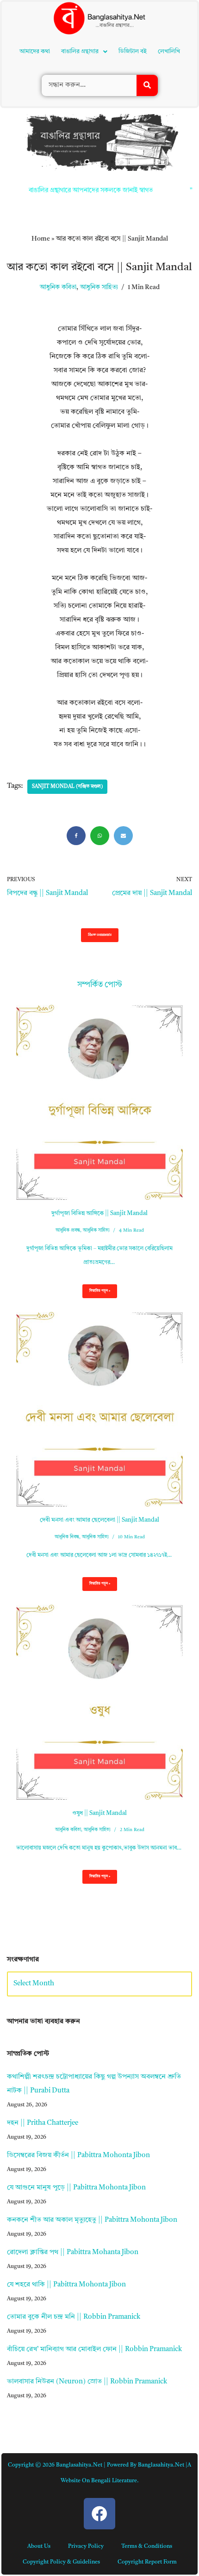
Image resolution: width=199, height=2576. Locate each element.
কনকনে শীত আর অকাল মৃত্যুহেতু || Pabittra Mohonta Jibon (92, 2092)
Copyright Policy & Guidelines (61, 2434)
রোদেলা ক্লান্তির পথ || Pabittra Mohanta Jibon (73, 2125)
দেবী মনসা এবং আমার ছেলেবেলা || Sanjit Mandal (99, 1392)
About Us (39, 2419)
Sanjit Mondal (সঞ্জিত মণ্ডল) (67, 659)
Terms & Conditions (147, 2419)
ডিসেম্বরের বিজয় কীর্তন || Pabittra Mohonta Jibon (78, 2028)
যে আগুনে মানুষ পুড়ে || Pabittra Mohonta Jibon (76, 2060)
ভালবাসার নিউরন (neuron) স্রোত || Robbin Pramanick (87, 2254)
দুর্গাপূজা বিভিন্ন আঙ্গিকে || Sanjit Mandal (99, 1085)
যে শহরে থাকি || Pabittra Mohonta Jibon (66, 2157)
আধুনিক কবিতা (58, 160)
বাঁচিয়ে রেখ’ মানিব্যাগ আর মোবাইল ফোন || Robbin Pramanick (94, 2222)
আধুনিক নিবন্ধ (67, 1409)
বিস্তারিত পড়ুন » (96, 1166)
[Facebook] (76, 708)
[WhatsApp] (100, 708)
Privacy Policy (86, 2419)
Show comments (100, 807)
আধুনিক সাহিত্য (99, 160)
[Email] (123, 708)
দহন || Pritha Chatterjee (43, 1995)
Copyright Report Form (147, 2434)
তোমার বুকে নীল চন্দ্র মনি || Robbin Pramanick (74, 2189)
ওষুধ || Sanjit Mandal (99, 1685)
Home (41, 111)
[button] (87, 34)
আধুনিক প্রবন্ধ (68, 1102)
